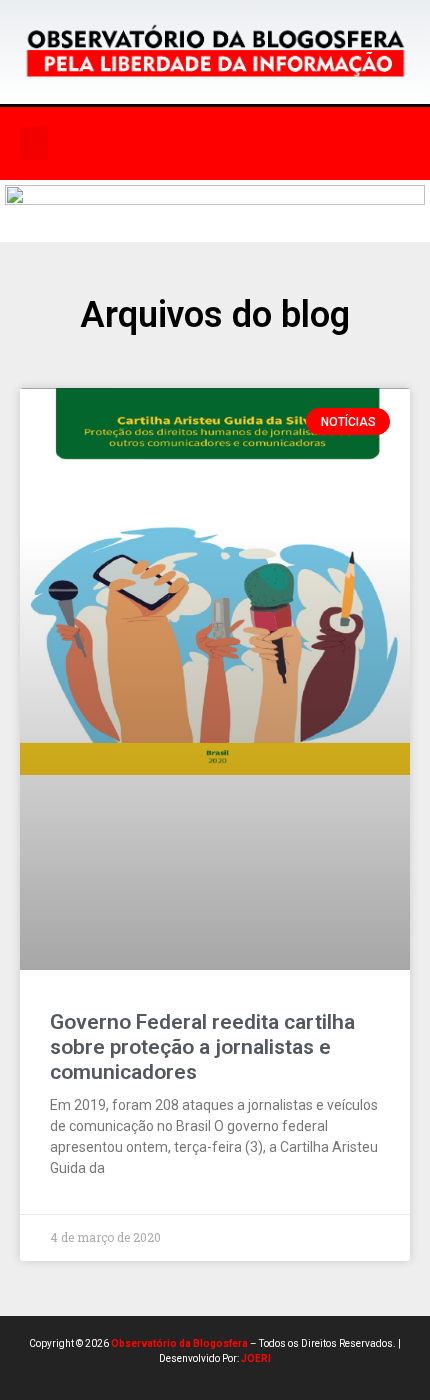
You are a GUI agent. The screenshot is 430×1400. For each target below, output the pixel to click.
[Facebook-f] (193, 144)
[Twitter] (275, 144)
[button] (34, 143)
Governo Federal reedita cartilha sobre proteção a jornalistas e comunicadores (202, 1047)
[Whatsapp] (316, 144)
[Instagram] (234, 144)
